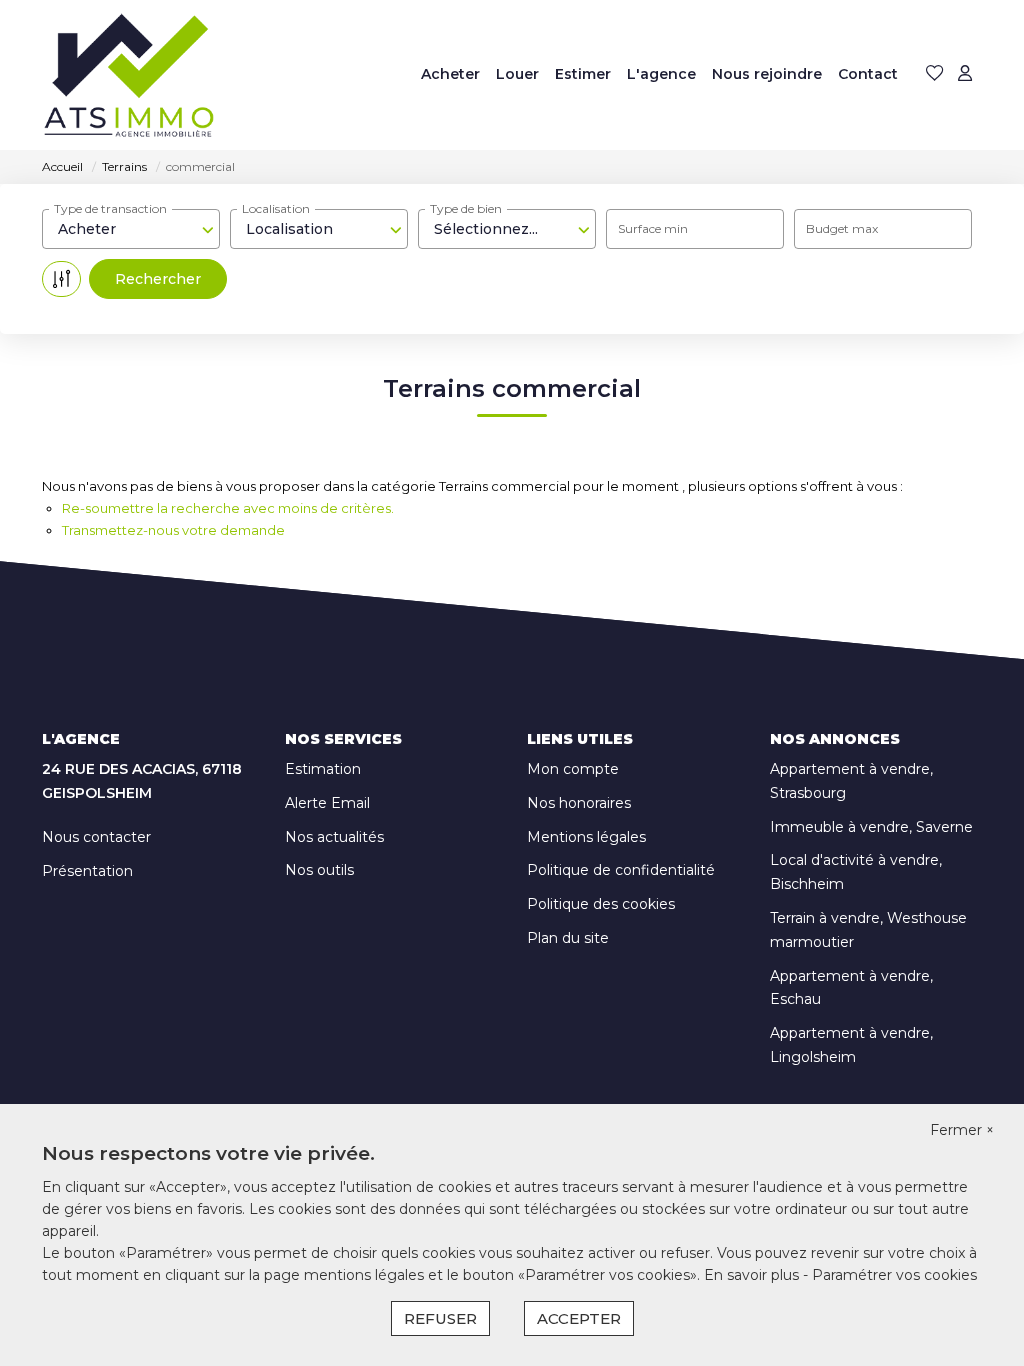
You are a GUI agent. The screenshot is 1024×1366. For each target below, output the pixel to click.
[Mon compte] (965, 74)
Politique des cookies (601, 904)
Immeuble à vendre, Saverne (871, 827)
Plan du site (568, 938)
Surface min (653, 228)
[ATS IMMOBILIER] (129, 75)
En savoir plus (753, 1275)
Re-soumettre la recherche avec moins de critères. (228, 508)
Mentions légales (586, 837)
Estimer (583, 74)
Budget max (842, 228)
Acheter (450, 74)
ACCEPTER (579, 1318)
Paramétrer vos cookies (894, 1275)
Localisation (276, 208)
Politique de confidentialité (621, 870)
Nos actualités (334, 837)
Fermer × (962, 1130)
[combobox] (131, 229)
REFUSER (440, 1318)
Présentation (87, 871)
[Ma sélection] (935, 74)
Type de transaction (110, 208)
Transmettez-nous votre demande (173, 530)
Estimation (323, 769)
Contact (868, 74)
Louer (517, 74)
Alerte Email (327, 803)
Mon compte (573, 769)
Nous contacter (96, 837)
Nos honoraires (579, 803)
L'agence (661, 74)
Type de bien (466, 208)
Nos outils (319, 870)
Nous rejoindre (767, 74)
